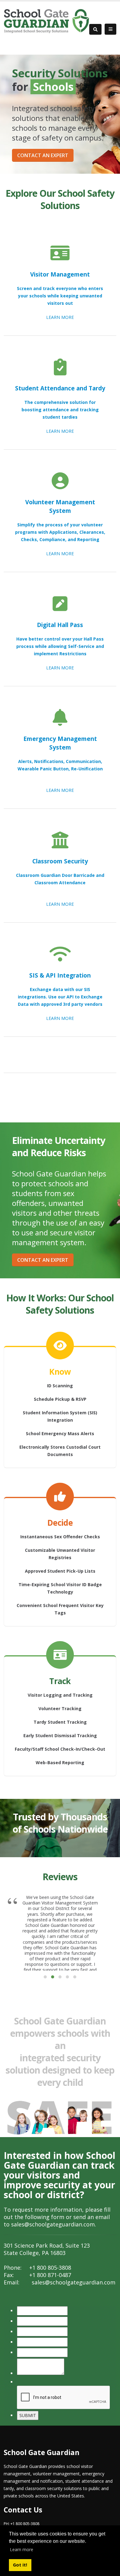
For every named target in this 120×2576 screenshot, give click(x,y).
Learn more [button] (22, 2549)
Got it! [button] (20, 2565)
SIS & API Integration (60, 975)
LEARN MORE (60, 317)
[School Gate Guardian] (46, 21)
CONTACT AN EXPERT (43, 155)
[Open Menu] (110, 29)
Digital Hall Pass (60, 625)
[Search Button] (95, 29)
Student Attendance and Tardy (60, 388)
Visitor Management (60, 274)
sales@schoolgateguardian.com (53, 2224)
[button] (45, 1977)
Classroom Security (60, 861)
